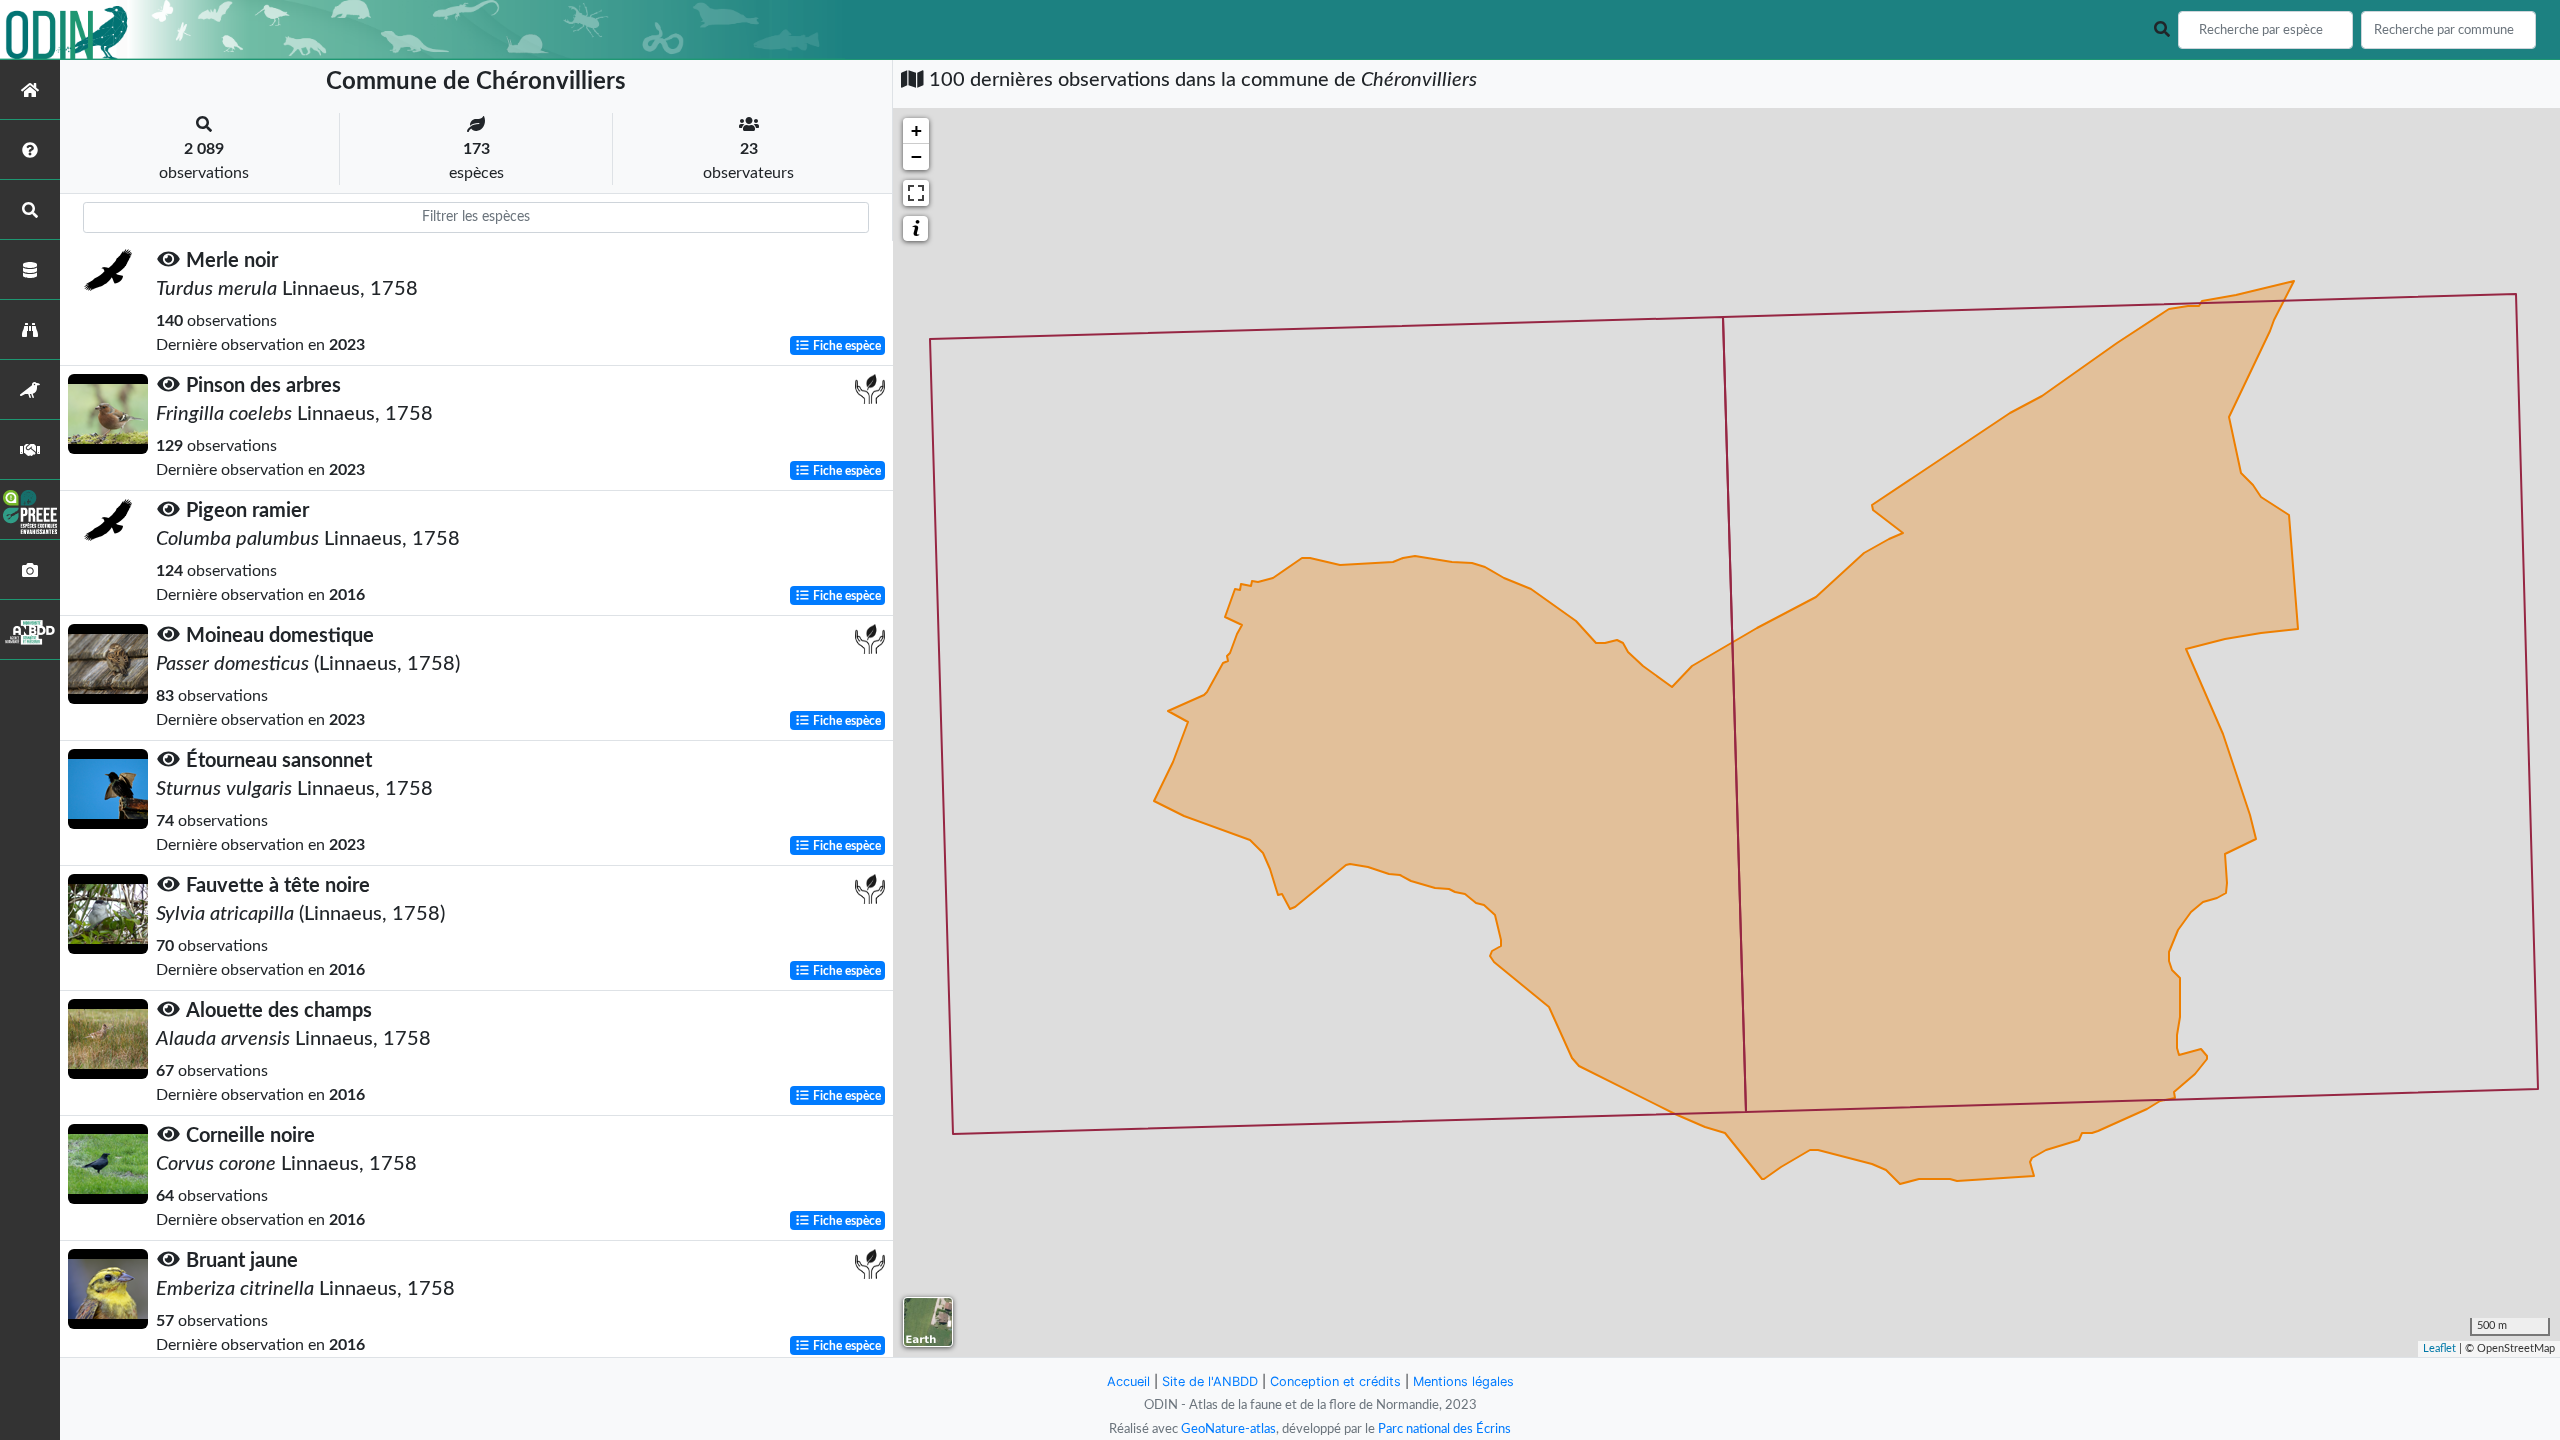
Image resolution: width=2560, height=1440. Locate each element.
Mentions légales (1463, 1381)
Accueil (1128, 1381)
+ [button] (916, 130)
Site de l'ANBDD (1210, 1381)
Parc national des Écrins (1444, 1429)
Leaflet (2439, 1348)
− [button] (916, 156)
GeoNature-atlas (1228, 1429)
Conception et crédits (1335, 1381)
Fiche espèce (845, 346)
